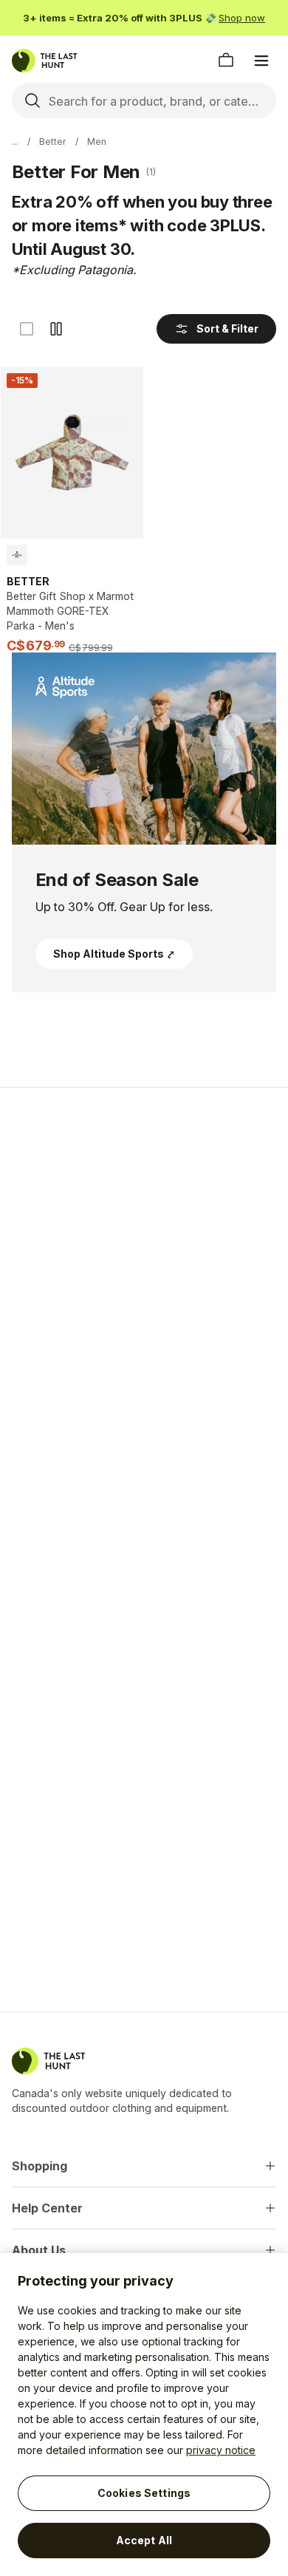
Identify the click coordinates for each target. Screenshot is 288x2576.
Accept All (144, 2540)
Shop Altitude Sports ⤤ (114, 954)
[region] (144, 2415)
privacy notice (221, 2450)
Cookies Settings (144, 2493)
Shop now (242, 18)
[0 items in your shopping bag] (226, 61)
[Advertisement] (144, 1255)
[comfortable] (56, 329)
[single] (27, 329)
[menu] (261, 61)
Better (53, 142)
